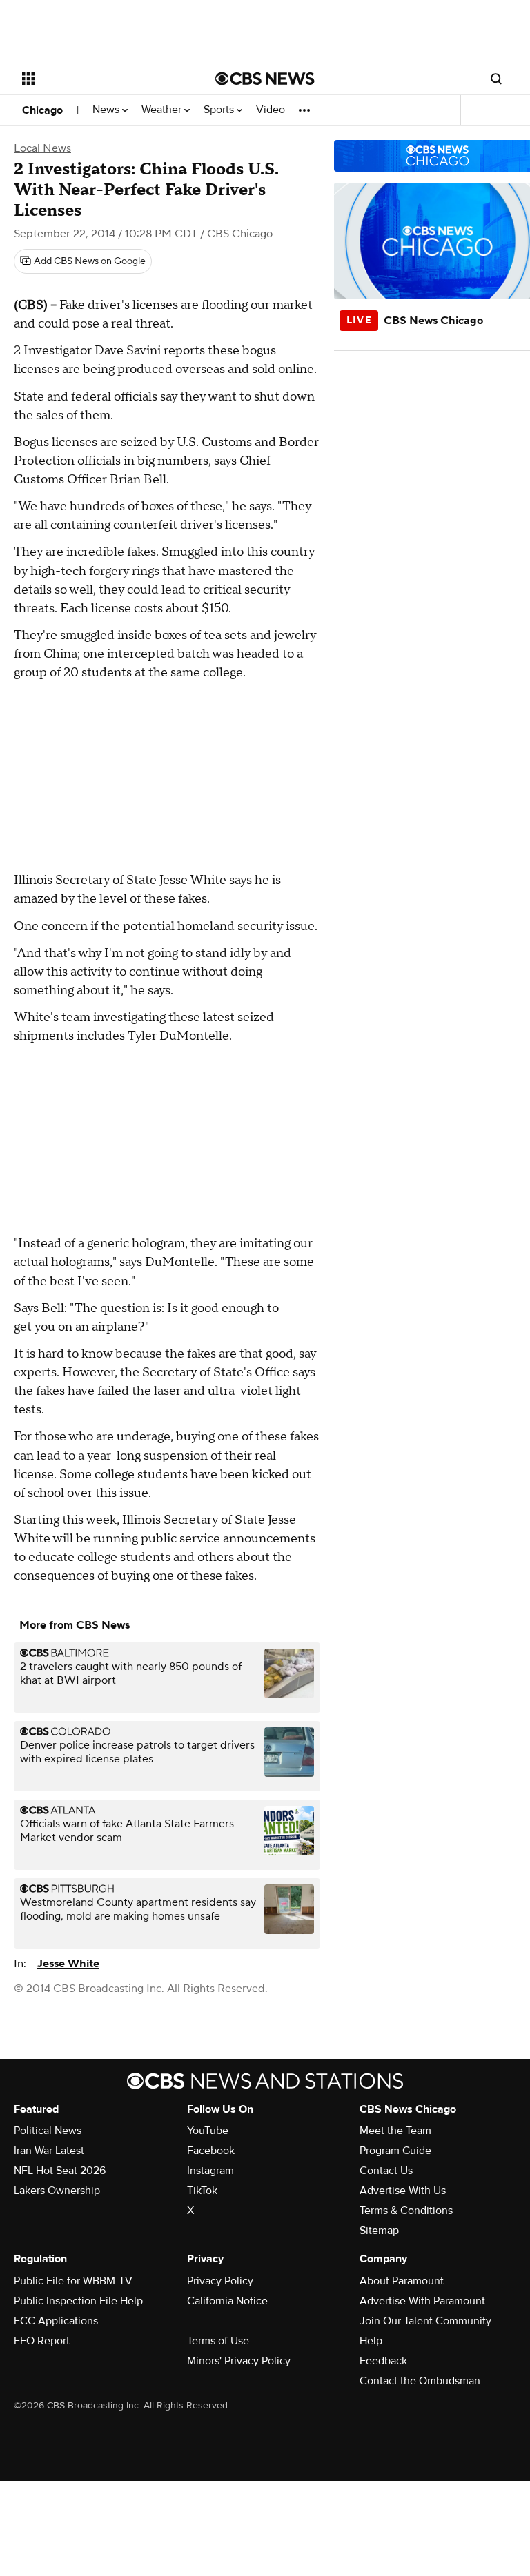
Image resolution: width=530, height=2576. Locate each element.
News (107, 110)
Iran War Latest (49, 2151)
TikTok (202, 2191)
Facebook (211, 2151)
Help (371, 2341)
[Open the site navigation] (103, 79)
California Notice (227, 2301)
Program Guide (395, 2151)
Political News (48, 2131)
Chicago (42, 110)
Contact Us (386, 2171)
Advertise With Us (403, 2191)
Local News (42, 148)
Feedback (383, 2361)
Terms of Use (218, 2341)
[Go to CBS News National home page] (265, 79)
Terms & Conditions (406, 2211)
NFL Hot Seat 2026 (60, 2171)
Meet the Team (395, 2131)
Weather (163, 110)
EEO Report (42, 2341)
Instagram (210, 2171)
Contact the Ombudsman (420, 2381)
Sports (220, 110)
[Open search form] (496, 79)
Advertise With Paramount (422, 2301)
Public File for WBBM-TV (73, 2281)
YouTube (208, 2131)
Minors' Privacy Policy (239, 2361)
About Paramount (402, 2281)
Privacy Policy (220, 2281)
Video (271, 110)
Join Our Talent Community (425, 2321)
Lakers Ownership (57, 2191)
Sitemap (379, 2231)
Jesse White (68, 1964)
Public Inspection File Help (78, 2301)
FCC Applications (56, 2321)
